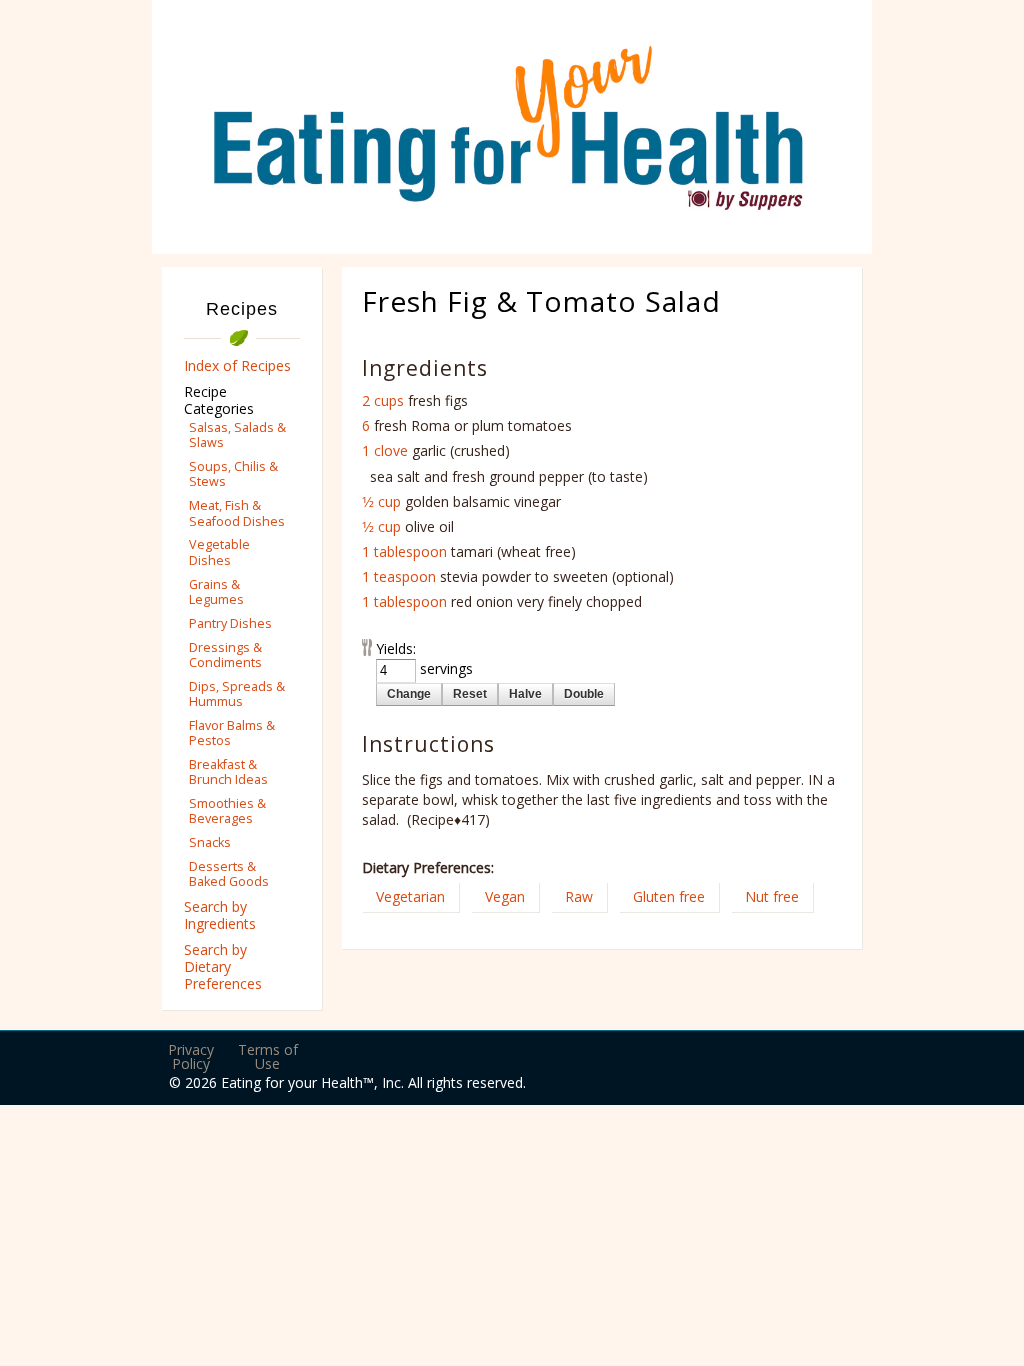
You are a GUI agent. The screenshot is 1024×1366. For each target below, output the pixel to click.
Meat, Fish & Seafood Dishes (237, 513)
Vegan (505, 896)
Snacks (210, 842)
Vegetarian (410, 896)
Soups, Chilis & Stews (233, 474)
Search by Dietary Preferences (223, 966)
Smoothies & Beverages (227, 811)
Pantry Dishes (230, 623)
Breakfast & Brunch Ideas (228, 772)
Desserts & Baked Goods (229, 874)
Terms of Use (268, 1056)
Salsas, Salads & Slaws (237, 435)
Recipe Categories (219, 400)
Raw (579, 896)
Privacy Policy (191, 1056)
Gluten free (669, 896)
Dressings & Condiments (225, 655)
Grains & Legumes (216, 592)
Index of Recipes (237, 365)
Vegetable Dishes (219, 552)
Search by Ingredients (220, 915)
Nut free (772, 896)
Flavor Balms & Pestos (232, 733)
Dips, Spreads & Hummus (237, 694)
